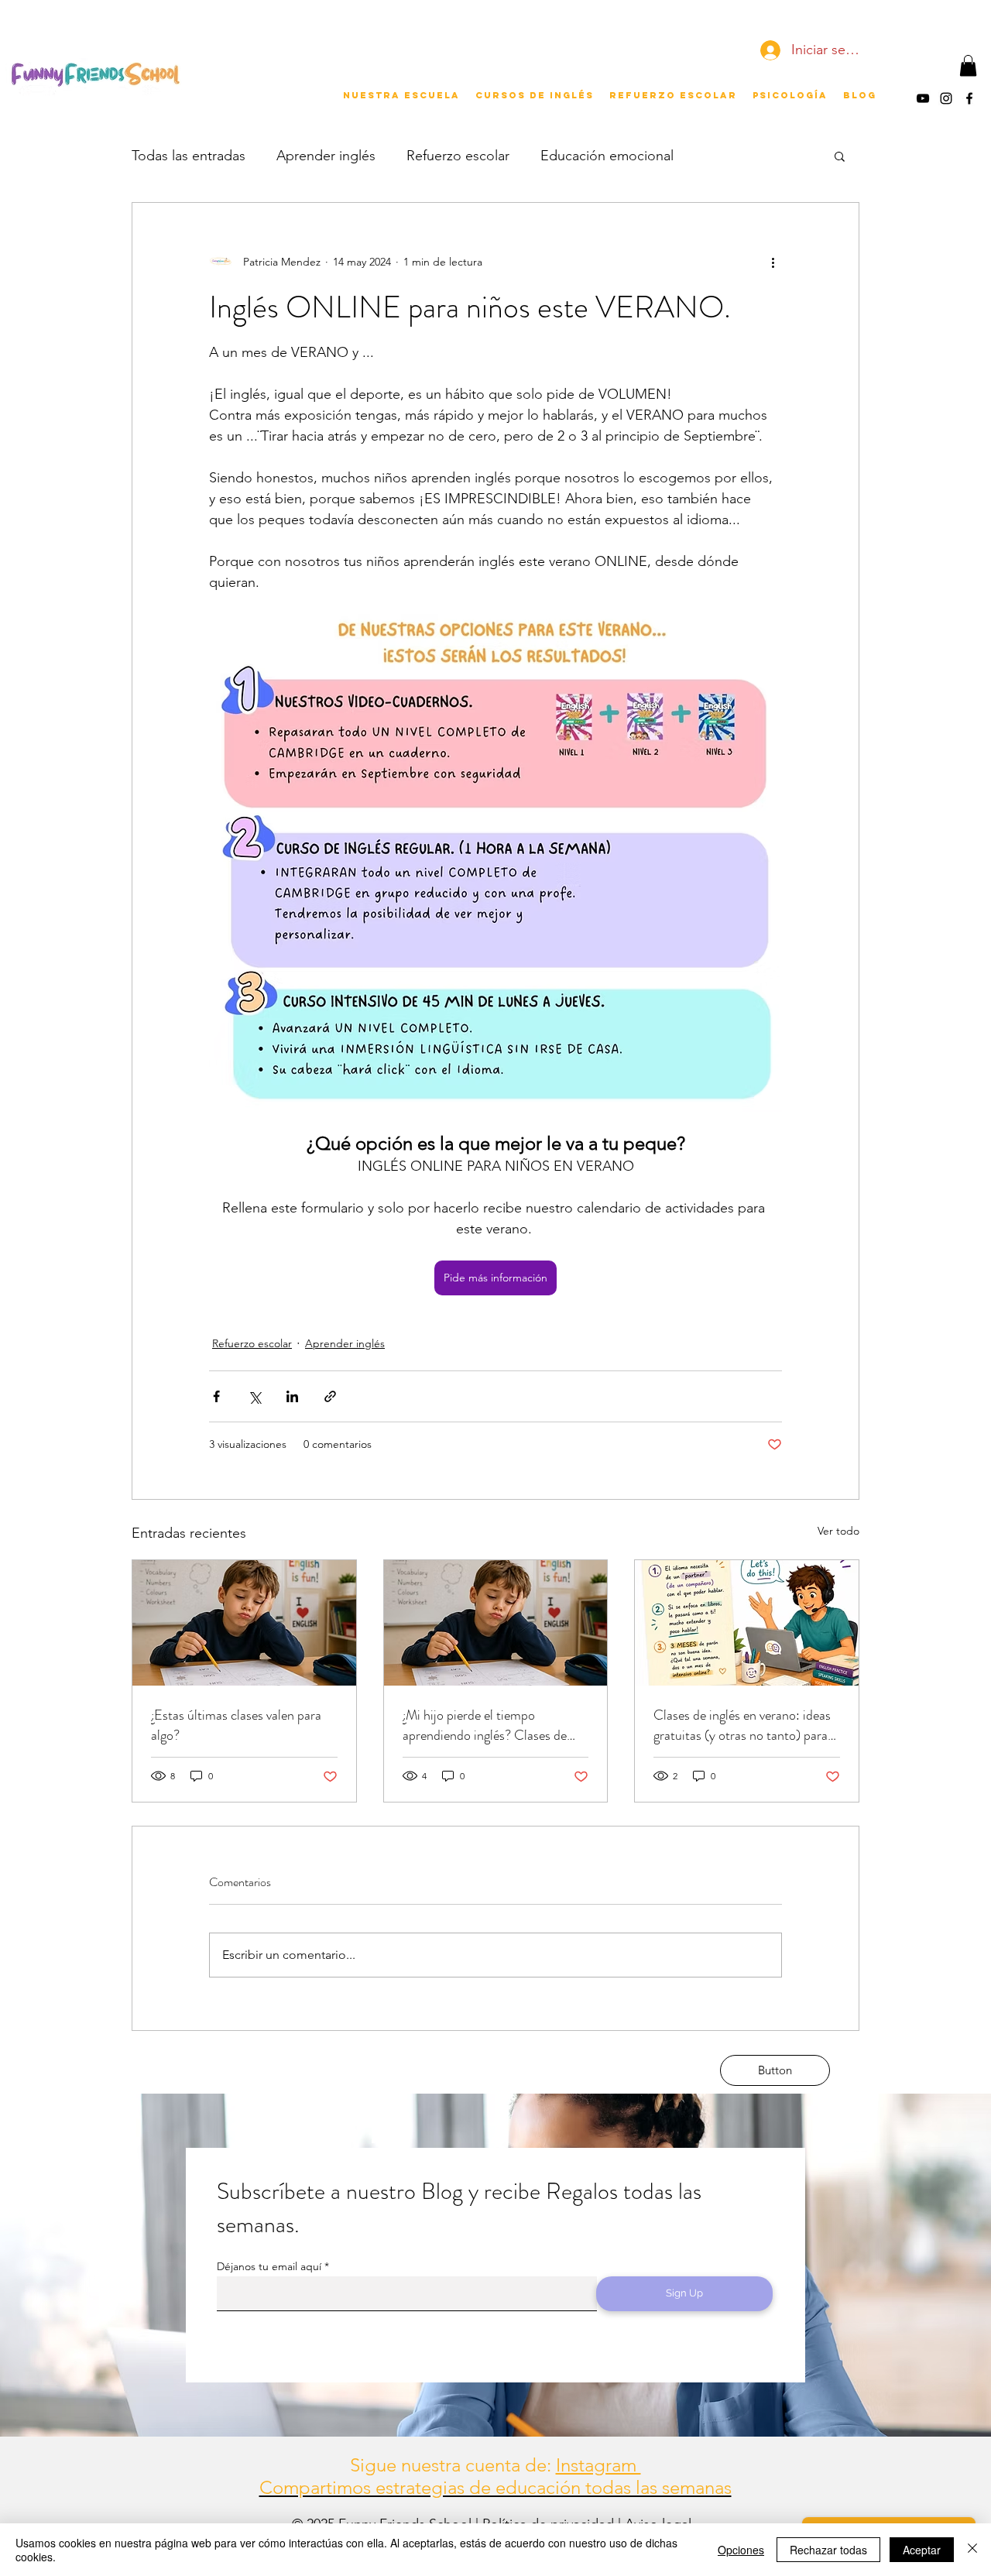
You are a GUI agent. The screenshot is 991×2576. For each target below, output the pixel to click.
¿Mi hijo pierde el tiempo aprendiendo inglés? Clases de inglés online (485, 1725)
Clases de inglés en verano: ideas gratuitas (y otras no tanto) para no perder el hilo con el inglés (742, 1725)
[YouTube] (923, 98)
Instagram (598, 2465)
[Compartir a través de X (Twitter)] (254, 1396)
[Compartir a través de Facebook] (216, 1396)
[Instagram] (946, 98)
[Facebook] (969, 98)
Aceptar (922, 2550)
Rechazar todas (828, 2550)
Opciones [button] (741, 2550)
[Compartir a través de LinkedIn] (292, 1396)
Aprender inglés (326, 156)
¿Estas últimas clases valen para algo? (236, 1725)
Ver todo (838, 1531)
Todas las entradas (189, 156)
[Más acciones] (773, 262)
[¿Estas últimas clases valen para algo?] (244, 1623)
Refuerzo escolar (458, 156)
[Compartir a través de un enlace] (330, 1396)
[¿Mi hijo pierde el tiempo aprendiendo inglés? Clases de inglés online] (496, 1623)
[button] (968, 65)
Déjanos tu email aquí (269, 2266)
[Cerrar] (972, 2550)
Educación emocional (607, 156)
